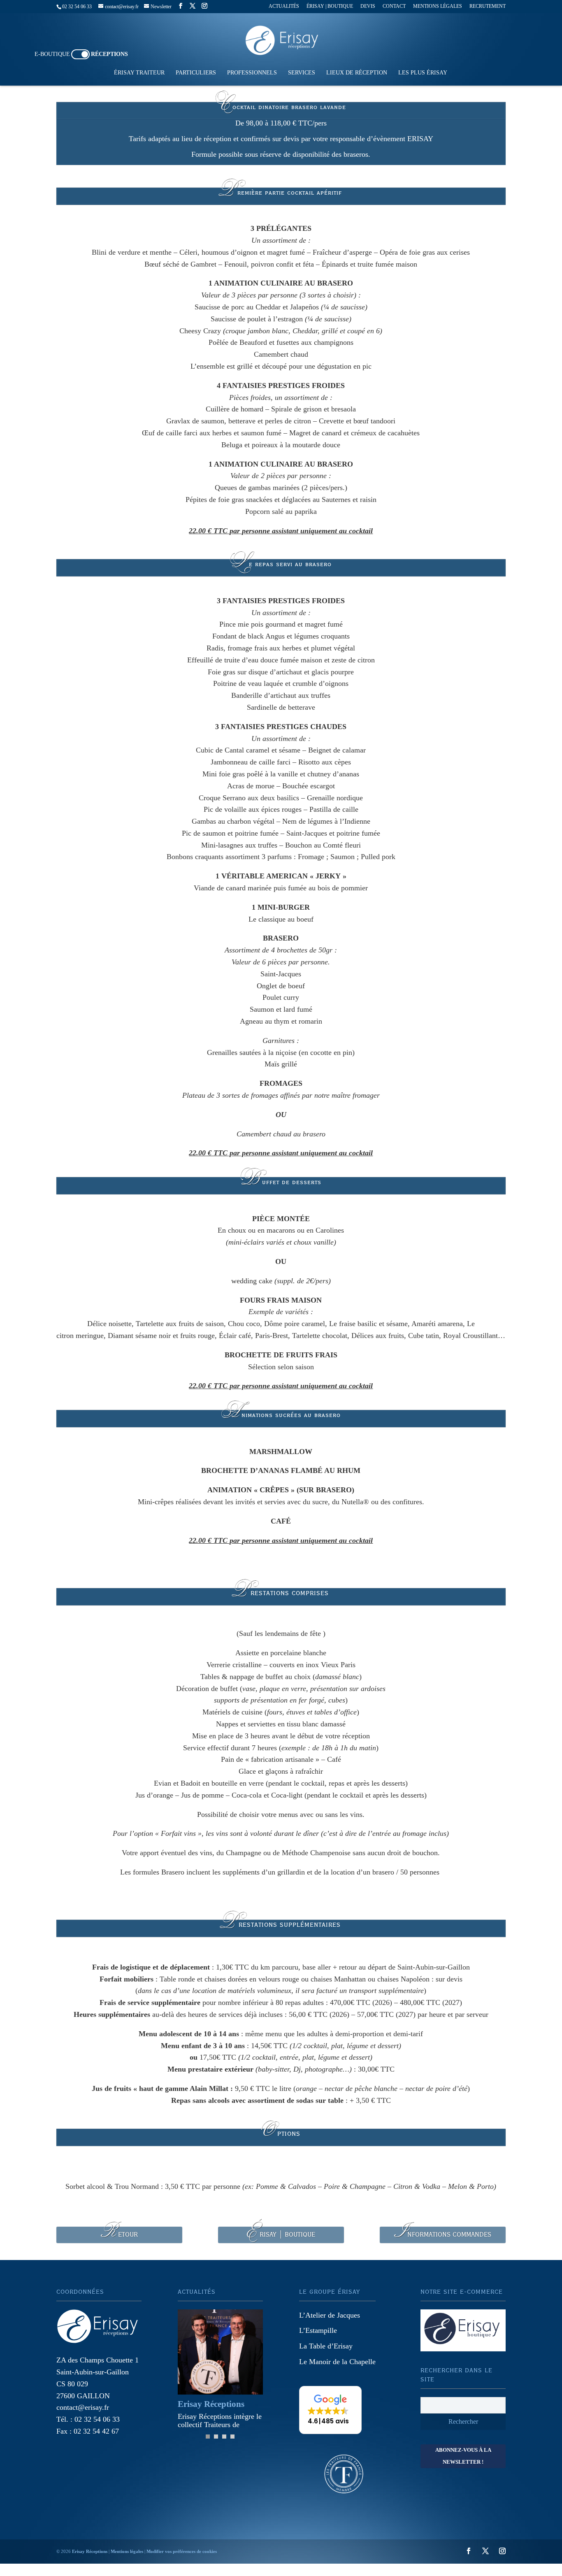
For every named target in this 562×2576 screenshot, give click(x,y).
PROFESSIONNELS (252, 73)
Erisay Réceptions (90, 2551)
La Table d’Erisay (326, 2346)
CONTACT (394, 6)
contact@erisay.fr (83, 2407)
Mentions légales (127, 2551)
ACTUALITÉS (284, 6)
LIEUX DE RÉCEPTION (357, 73)
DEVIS (368, 6)
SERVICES (302, 73)
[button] (330, 2410)
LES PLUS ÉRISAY (423, 73)
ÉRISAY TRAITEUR (139, 73)
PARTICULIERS (196, 73)
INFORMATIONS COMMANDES (443, 2235)
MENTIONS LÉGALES (438, 6)
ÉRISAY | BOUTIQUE (330, 6)
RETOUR (119, 2235)
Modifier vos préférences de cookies (182, 2551)
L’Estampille (318, 2330)
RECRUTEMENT (488, 6)
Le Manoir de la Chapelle (337, 2362)
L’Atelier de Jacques (330, 2315)
